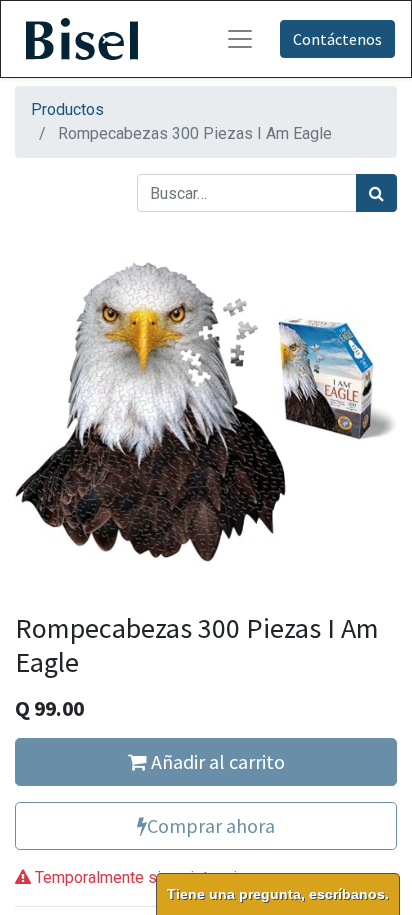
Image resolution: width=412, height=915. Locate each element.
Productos (67, 109)
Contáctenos (337, 39)
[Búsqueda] (376, 193)
